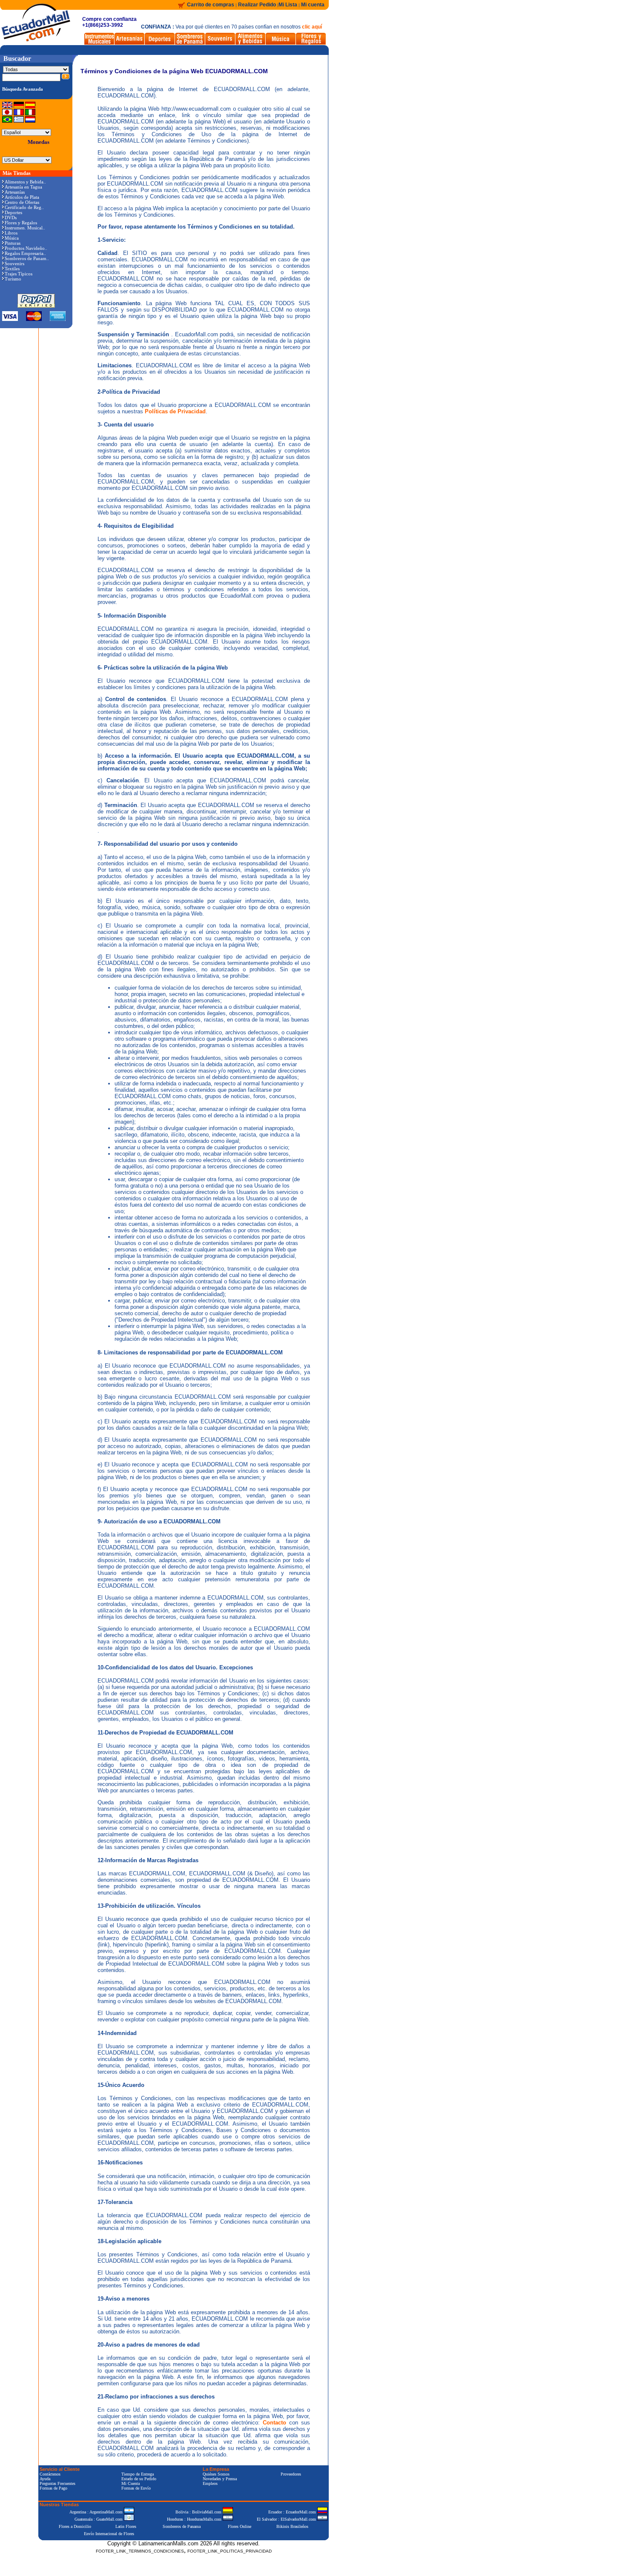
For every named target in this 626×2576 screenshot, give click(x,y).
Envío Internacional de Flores (109, 2534)
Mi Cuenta (131, 2483)
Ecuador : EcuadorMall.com (293, 2512)
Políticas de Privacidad (175, 411)
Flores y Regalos (21, 223)
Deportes (13, 212)
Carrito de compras (211, 5)
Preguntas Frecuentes (57, 2483)
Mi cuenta (313, 5)
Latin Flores (126, 2526)
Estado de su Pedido (139, 2479)
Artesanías (15, 192)
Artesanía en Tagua (23, 187)
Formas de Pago (53, 2488)
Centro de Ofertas (22, 202)
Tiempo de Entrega (138, 2474)
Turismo (13, 279)
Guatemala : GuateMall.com (99, 2519)
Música (12, 238)
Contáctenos (50, 2474)
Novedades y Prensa (220, 2479)
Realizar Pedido (258, 5)
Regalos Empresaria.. (25, 253)
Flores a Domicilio (75, 2526)
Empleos (210, 2483)
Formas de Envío (136, 2488)
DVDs (11, 218)
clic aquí (312, 27)
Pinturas (13, 243)
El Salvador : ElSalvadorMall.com (287, 2519)
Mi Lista (288, 5)
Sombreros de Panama (182, 2526)
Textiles (12, 269)
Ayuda (45, 2479)
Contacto (274, 2423)
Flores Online (240, 2526)
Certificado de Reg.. (24, 207)
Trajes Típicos (19, 274)
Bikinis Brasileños (292, 2526)
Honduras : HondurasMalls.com (195, 2519)
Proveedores (291, 2474)
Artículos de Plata (22, 197)
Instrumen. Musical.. (25, 228)
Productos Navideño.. (26, 248)
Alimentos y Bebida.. (25, 182)
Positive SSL (184, 2564)
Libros (11, 233)
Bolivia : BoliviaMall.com (199, 2512)
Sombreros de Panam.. (27, 258)
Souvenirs (14, 263)
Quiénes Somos (216, 2474)
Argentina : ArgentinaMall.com (97, 2512)
